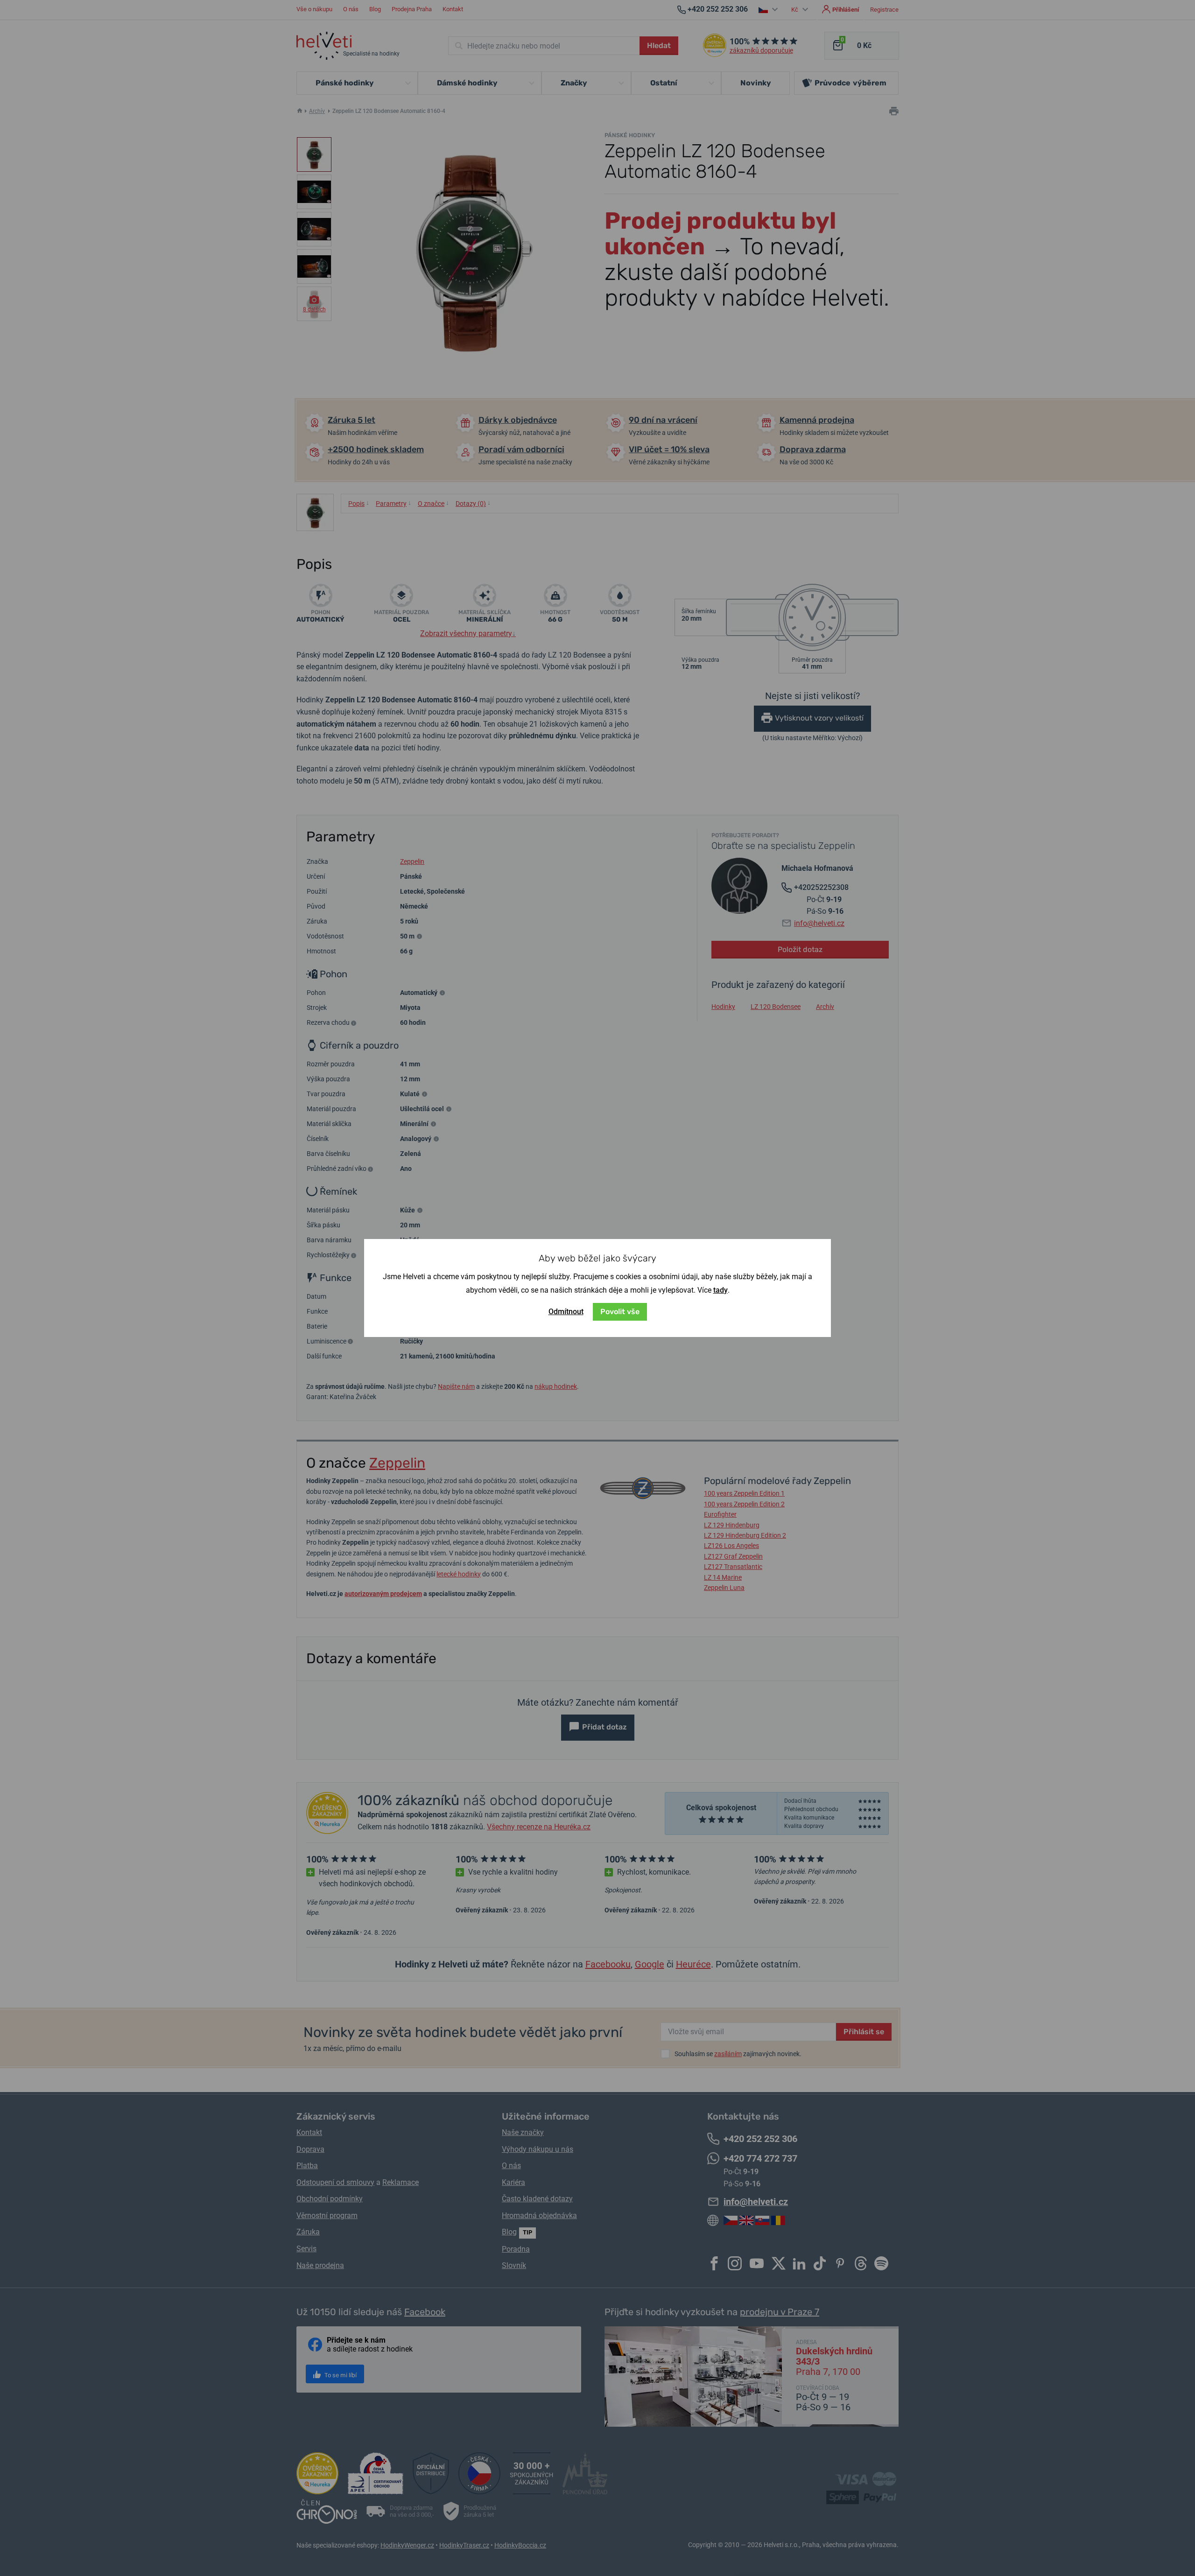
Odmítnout (566, 1312)
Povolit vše (620, 1312)
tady (721, 1290)
